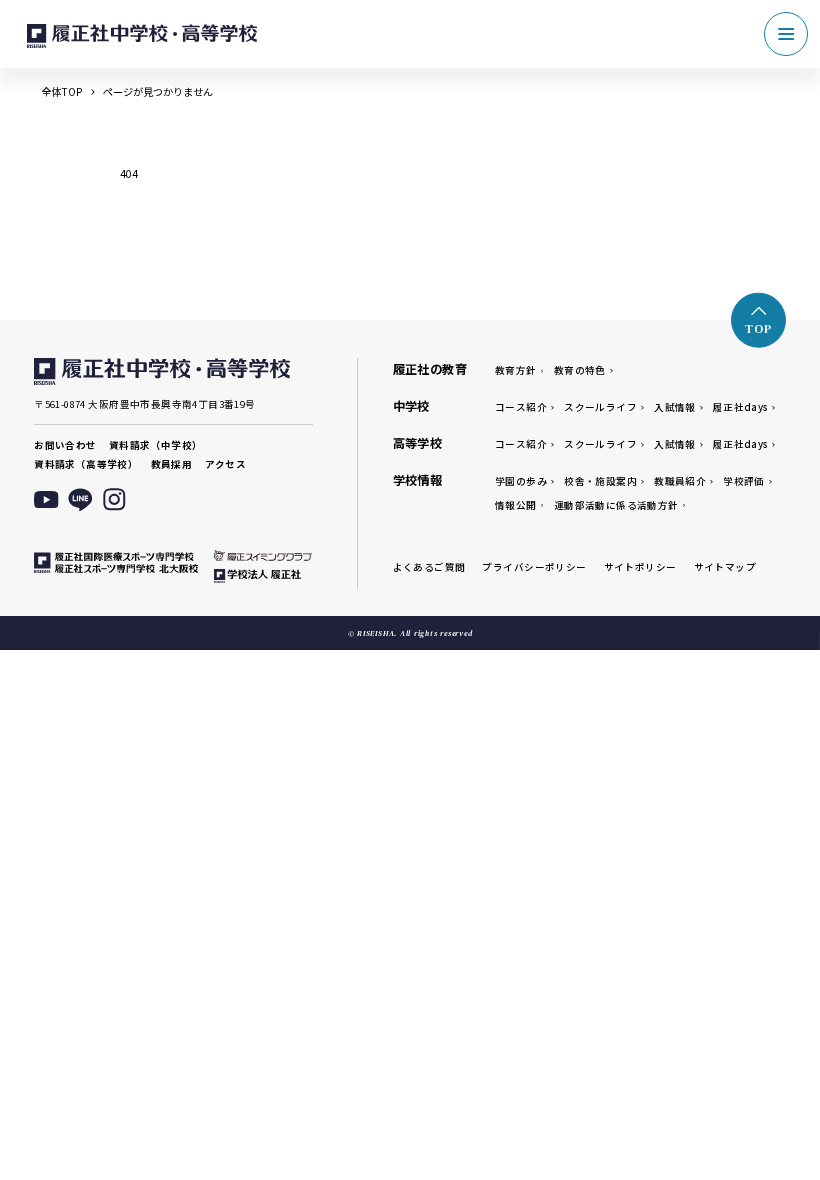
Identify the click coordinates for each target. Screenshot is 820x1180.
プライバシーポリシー (534, 567)
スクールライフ (600, 407)
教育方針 (516, 370)
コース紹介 (521, 407)
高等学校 (418, 443)
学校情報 (418, 480)
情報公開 (516, 505)
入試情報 (675, 407)
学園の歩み (521, 481)
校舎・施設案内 (600, 481)
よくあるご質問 (429, 567)
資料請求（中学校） (156, 445)
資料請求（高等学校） (86, 464)
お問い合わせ (65, 445)
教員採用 (172, 464)
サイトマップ (725, 567)
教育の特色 (580, 370)
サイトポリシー (640, 567)
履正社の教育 (430, 369)
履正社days (740, 407)
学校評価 (744, 481)
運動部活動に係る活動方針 (616, 505)
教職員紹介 (680, 481)
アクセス (226, 464)
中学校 (411, 406)
